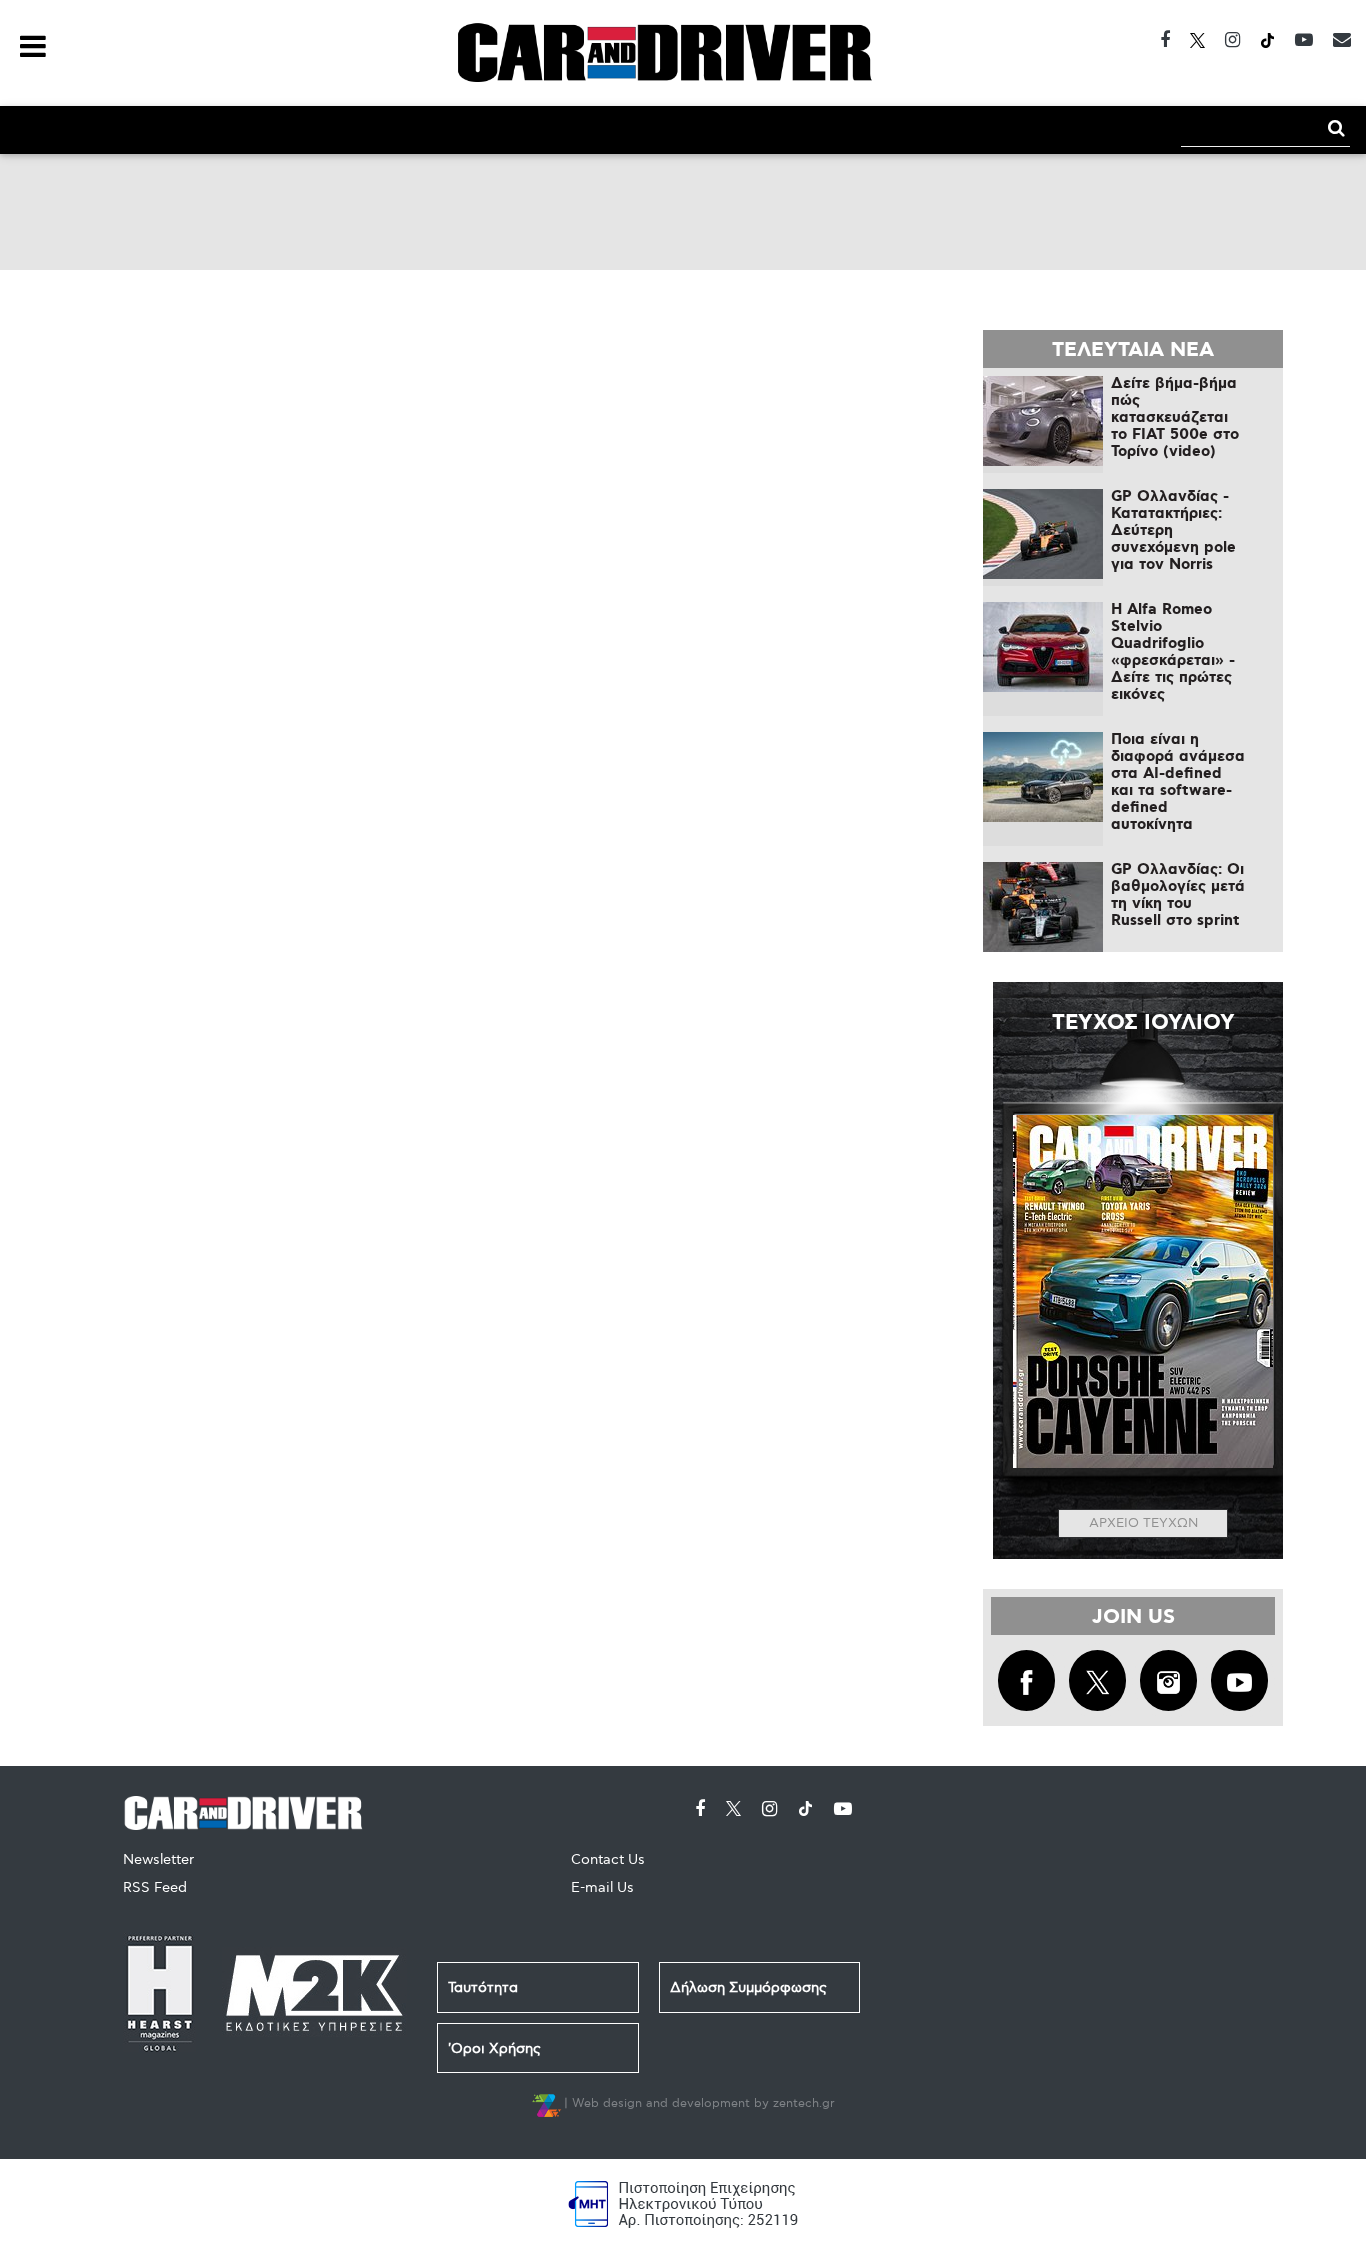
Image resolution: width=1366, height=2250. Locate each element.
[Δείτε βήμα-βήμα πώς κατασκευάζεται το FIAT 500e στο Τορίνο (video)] (1043, 421)
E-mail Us (602, 1887)
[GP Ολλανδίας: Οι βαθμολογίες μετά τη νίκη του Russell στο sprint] (1043, 907)
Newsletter (158, 1859)
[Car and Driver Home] (248, 1809)
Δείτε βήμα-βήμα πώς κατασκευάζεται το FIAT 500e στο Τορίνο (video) (1175, 418)
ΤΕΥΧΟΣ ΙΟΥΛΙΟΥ (1143, 1023)
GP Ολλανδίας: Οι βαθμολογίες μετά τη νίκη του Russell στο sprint (1178, 895)
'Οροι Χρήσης (494, 2048)
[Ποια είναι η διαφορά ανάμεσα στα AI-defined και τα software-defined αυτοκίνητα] (1043, 777)
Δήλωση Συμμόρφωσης (748, 1987)
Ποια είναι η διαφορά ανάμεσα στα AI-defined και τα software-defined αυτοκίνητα (1178, 782)
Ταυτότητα (483, 1987)
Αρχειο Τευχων (1143, 1523)
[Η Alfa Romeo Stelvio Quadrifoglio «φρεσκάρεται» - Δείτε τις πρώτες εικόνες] (1043, 647)
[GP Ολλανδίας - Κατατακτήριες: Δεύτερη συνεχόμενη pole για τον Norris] (1043, 534)
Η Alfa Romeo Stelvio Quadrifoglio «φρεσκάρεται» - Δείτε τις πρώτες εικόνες (1173, 652)
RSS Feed (155, 1887)
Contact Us (608, 1859)
